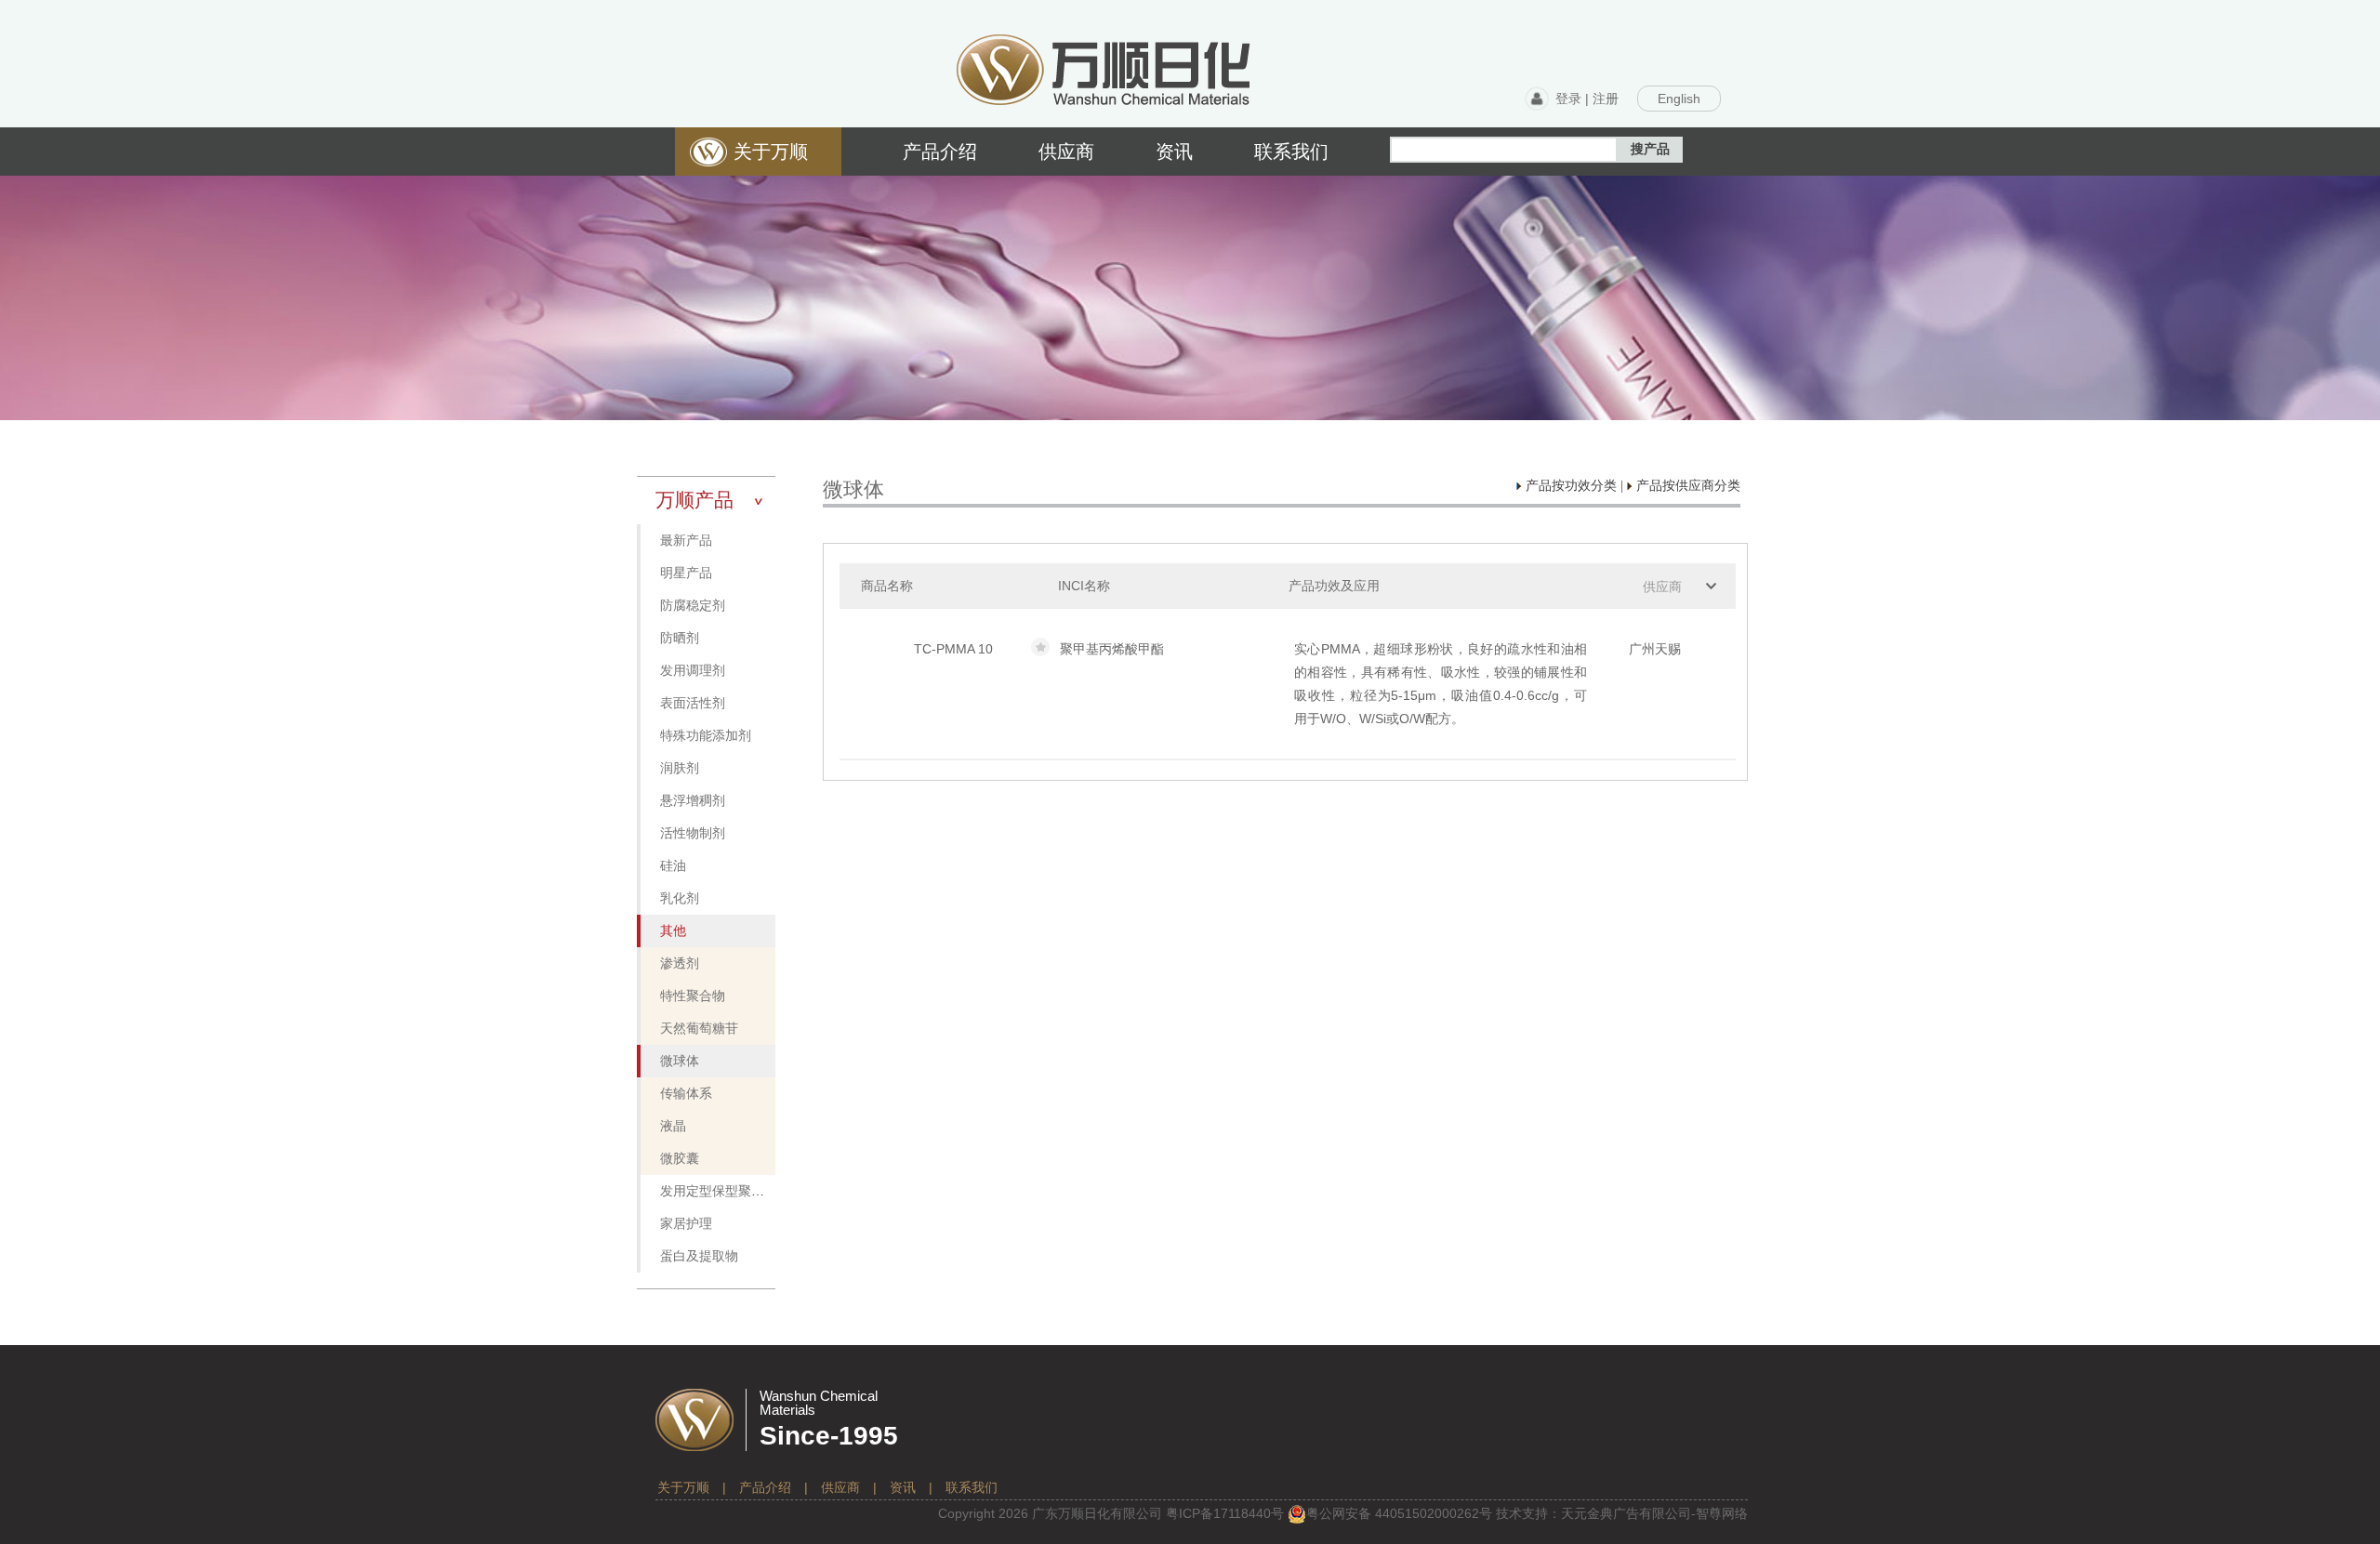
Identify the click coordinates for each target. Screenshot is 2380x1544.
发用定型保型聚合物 (719, 1191)
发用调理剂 (693, 671)
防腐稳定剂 (693, 606)
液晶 (673, 1126)
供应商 (1662, 587)
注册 (1606, 99)
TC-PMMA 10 (953, 649)
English (1679, 99)
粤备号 (1225, 1514)
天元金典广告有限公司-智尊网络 (1654, 1514)
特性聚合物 (693, 996)
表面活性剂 (693, 703)
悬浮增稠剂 (693, 801)
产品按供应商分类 (1686, 486)
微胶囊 (680, 1159)
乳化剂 (680, 898)
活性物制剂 (693, 833)
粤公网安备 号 (1399, 1514)
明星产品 (686, 573)
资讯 (903, 1487)
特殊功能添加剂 (706, 736)
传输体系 (686, 1094)
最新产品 (686, 541)
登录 (1568, 99)
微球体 (680, 1061)
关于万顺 (683, 1487)
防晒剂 (680, 638)
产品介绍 (765, 1487)
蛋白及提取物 (699, 1256)
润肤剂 (680, 768)
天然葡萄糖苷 (699, 1029)
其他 (673, 931)
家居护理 (686, 1224)
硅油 (673, 866)
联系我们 (972, 1487)
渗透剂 (680, 963)
